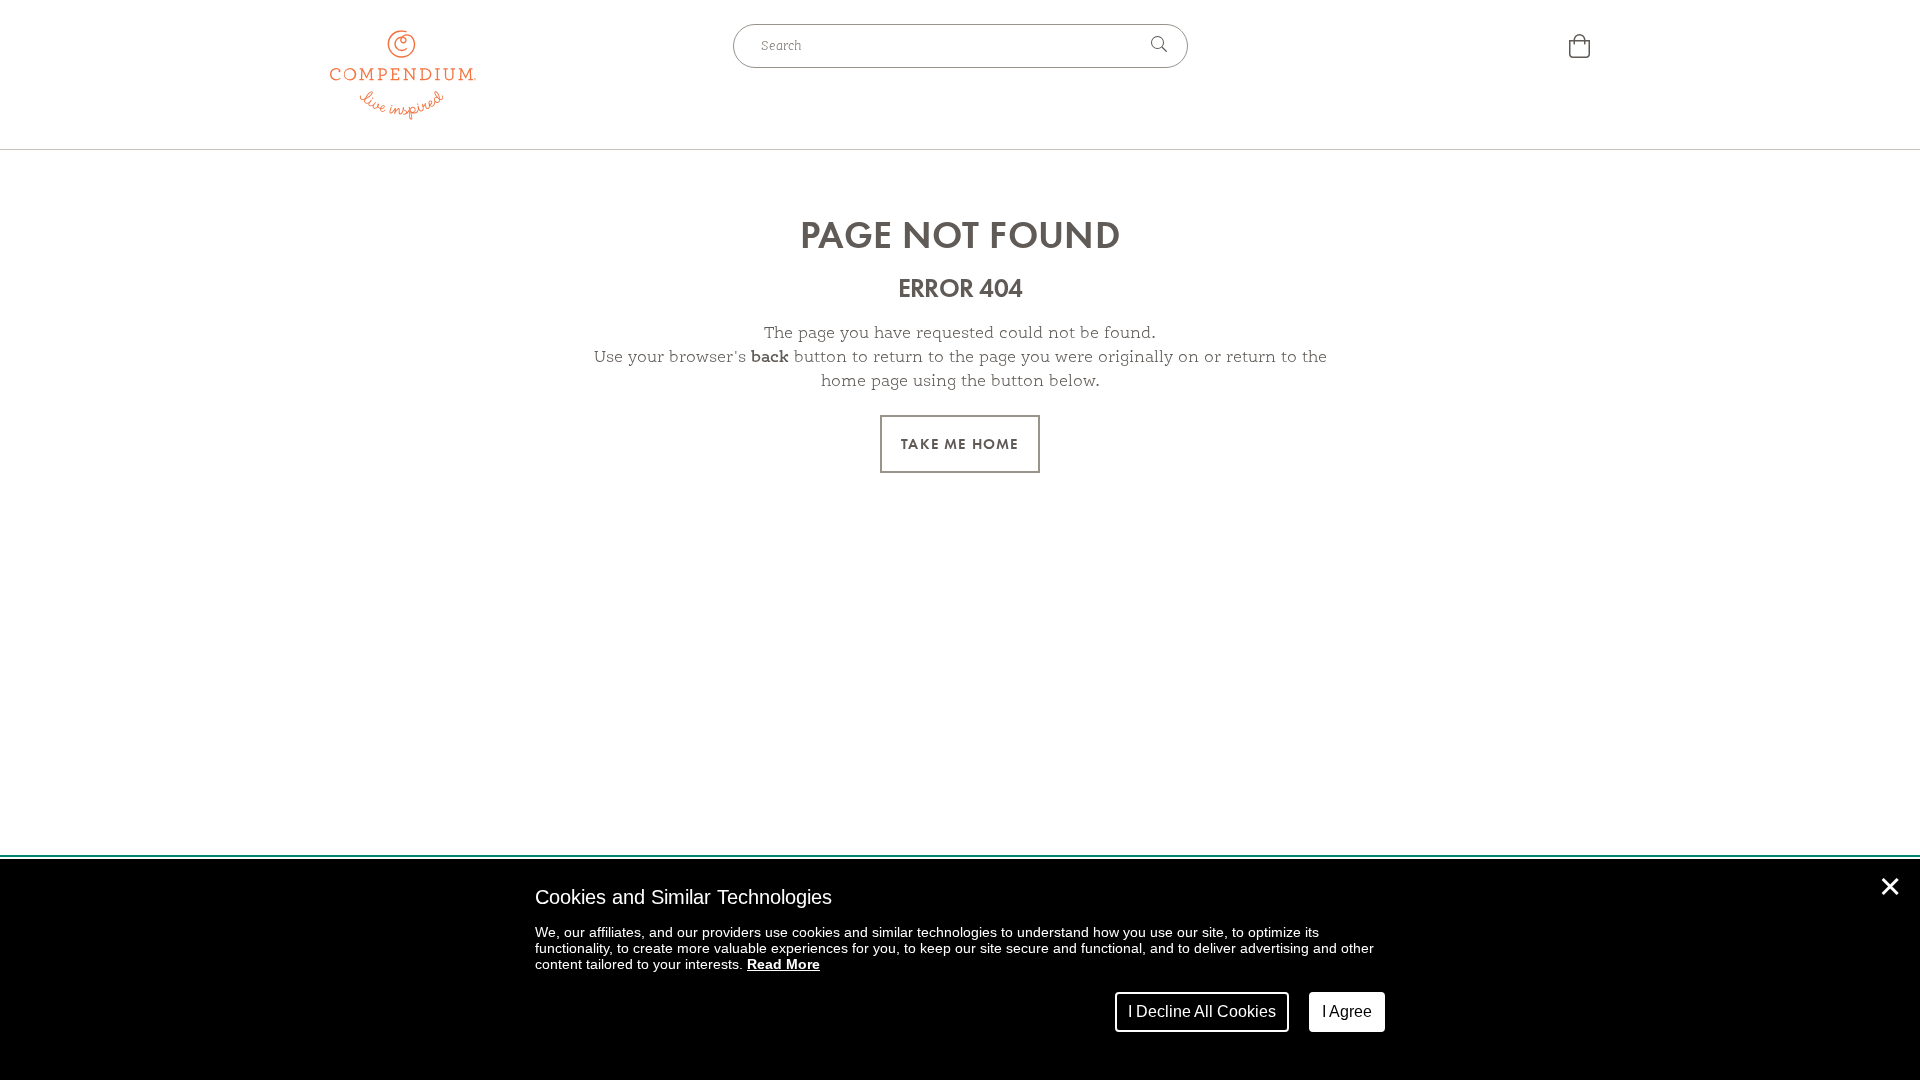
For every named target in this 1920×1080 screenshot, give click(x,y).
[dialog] (960, 969)
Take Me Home (959, 444)
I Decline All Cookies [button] (1202, 1011)
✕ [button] (1890, 887)
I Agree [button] (1347, 1011)
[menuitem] (1579, 48)
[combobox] (935, 46)
